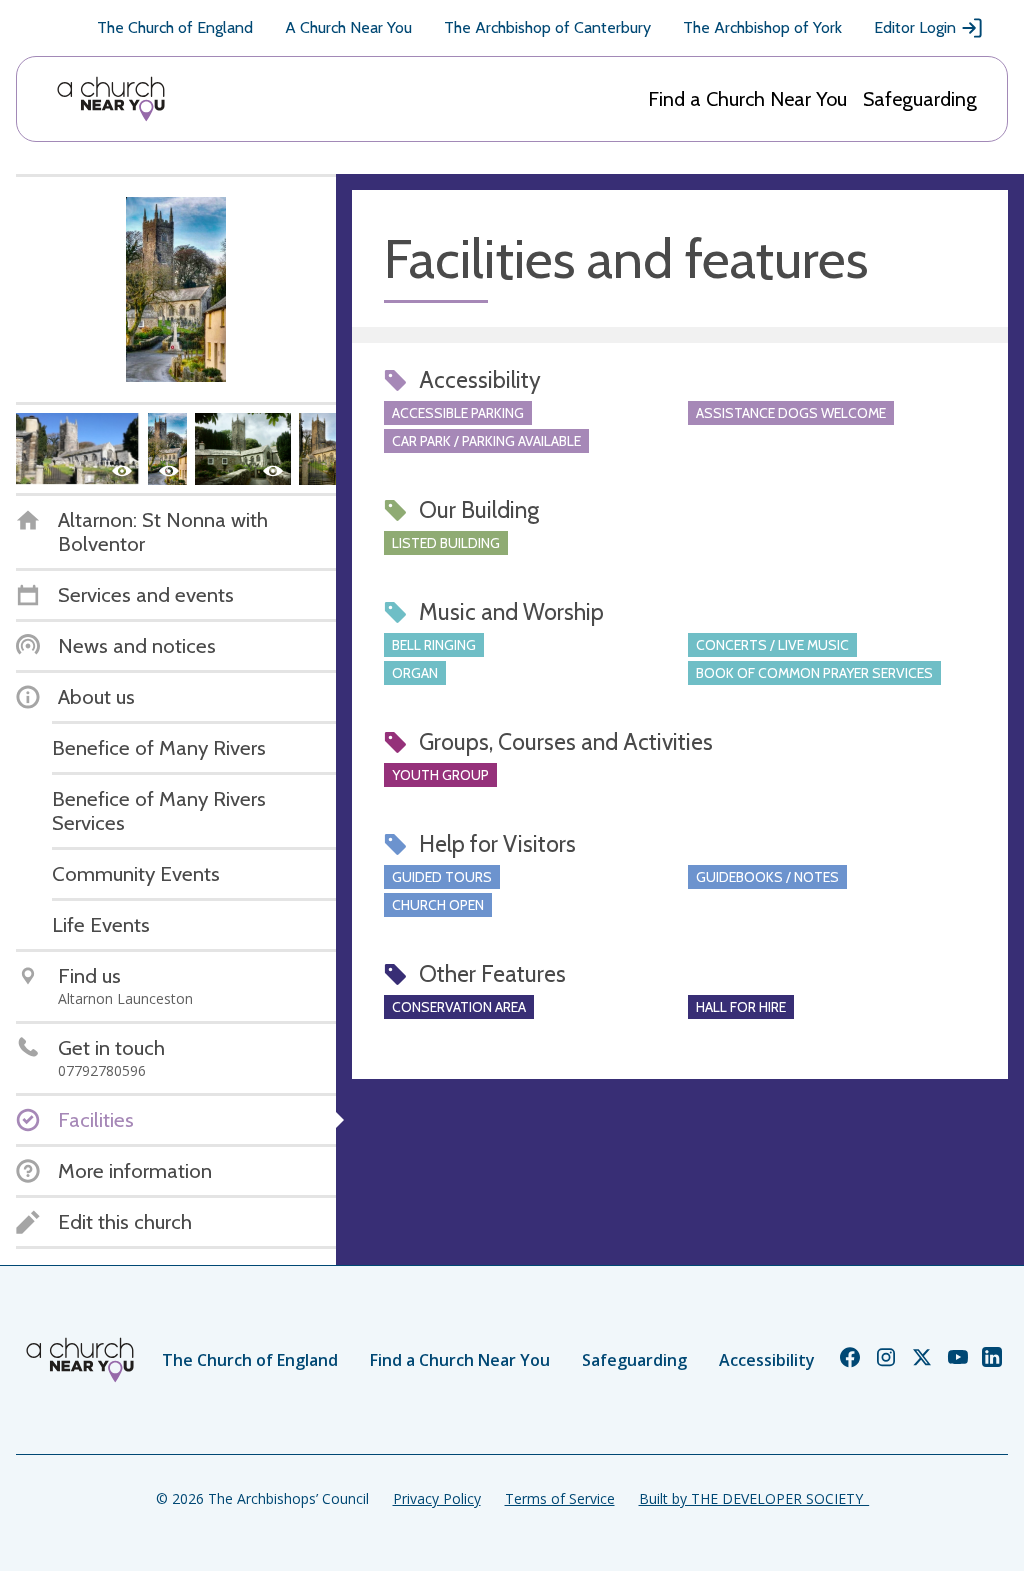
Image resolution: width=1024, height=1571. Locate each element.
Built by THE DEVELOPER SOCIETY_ (754, 1498)
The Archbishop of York (762, 27)
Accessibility (767, 1360)
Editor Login (915, 27)
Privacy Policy (437, 1498)
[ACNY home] (111, 99)
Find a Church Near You (747, 99)
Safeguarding (920, 99)
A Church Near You (348, 27)
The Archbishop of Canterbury (547, 27)
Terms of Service (560, 1498)
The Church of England (175, 27)
